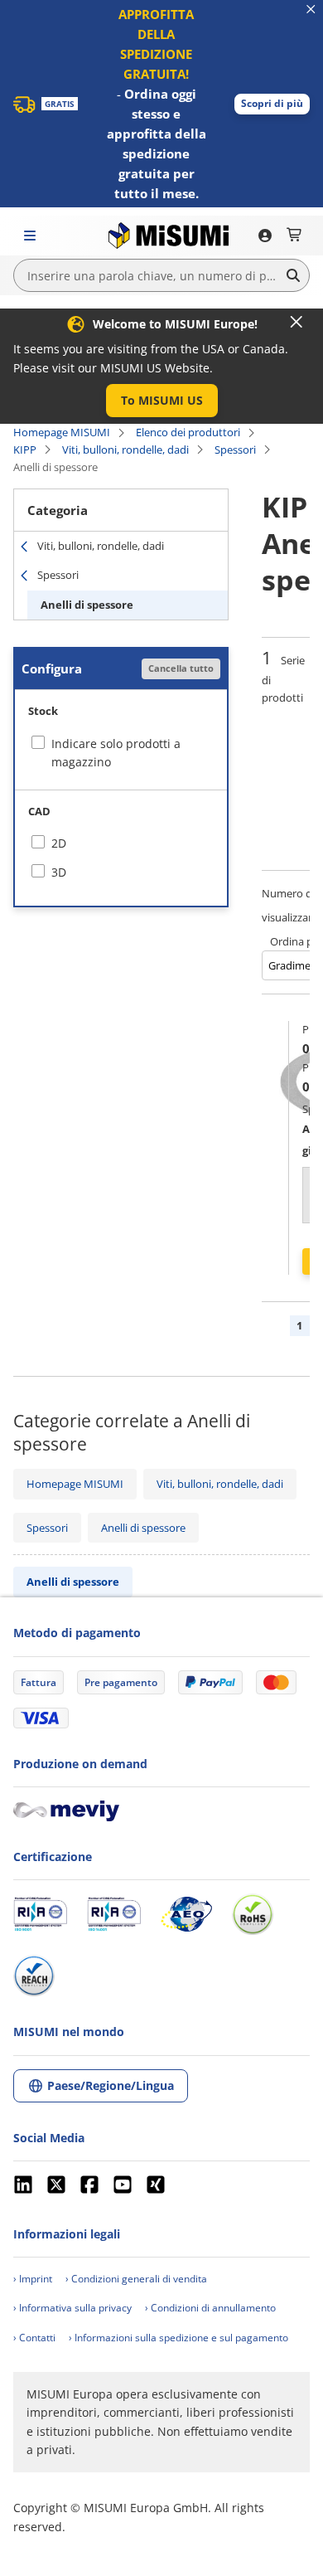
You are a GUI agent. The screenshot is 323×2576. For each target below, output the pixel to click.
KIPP (25, 450)
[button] (272, 104)
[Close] (296, 322)
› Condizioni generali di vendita (136, 2279)
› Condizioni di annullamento (210, 2308)
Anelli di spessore (87, 605)
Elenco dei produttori (188, 432)
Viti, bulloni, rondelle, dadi (125, 450)
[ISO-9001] (40, 1914)
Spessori (235, 450)
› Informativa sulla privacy (72, 2308)
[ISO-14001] (114, 1914)
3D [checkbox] (59, 872)
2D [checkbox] (59, 843)
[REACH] (34, 1976)
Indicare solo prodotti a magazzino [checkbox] (116, 753)
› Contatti (34, 2338)
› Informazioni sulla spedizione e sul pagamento (178, 2338)
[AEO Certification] (186, 1914)
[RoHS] (253, 1914)
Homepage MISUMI (62, 432)
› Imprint (33, 2279)
